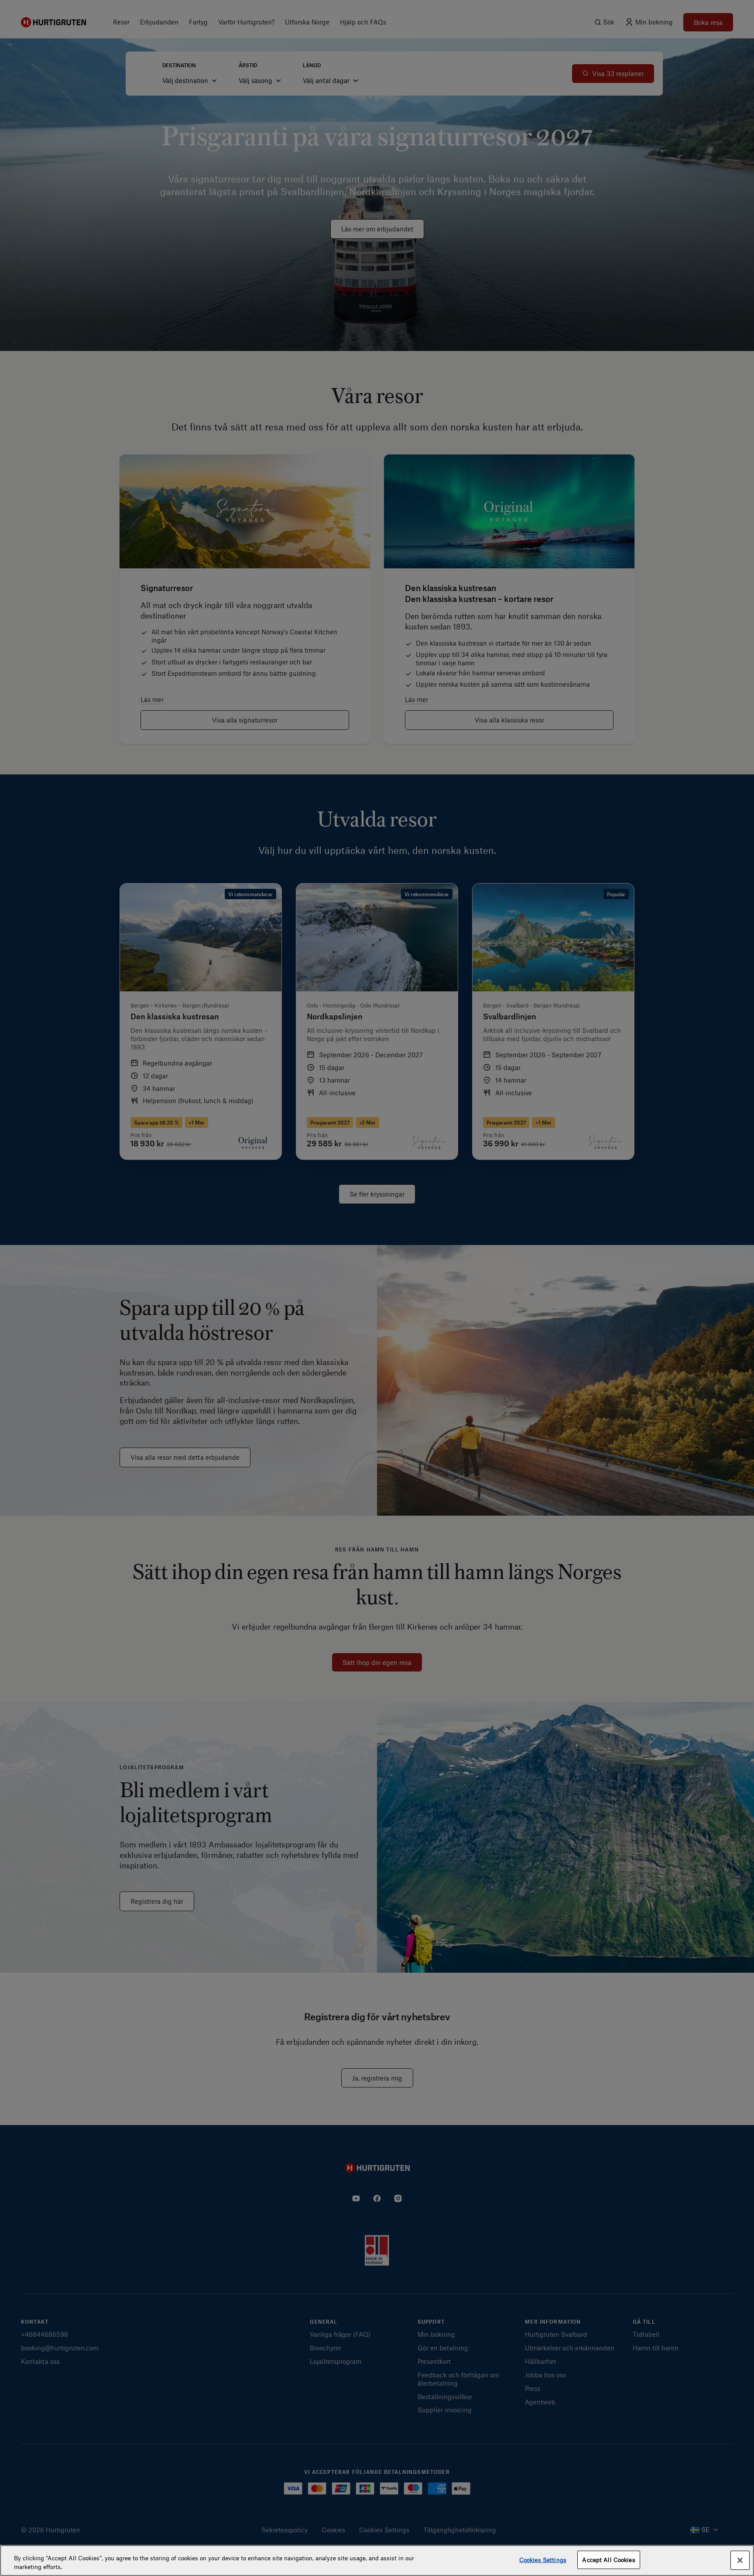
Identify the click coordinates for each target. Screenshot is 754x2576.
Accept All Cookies (608, 2560)
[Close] (740, 2560)
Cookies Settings (543, 2560)
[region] (377, 2561)
